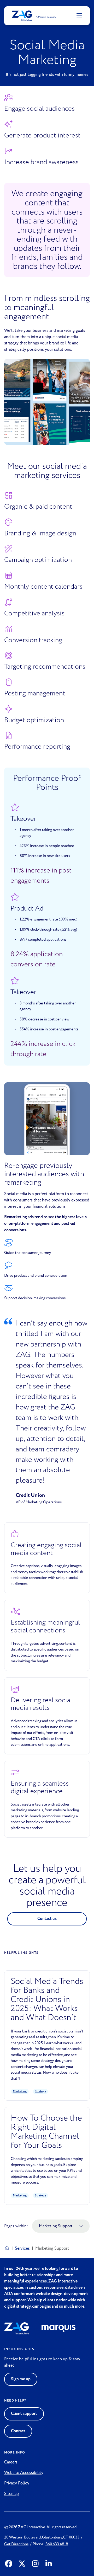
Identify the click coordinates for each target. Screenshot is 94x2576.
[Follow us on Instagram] (35, 2564)
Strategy (40, 2091)
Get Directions (16, 2544)
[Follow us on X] (22, 2564)
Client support (24, 2414)
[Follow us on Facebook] (9, 2564)
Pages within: (16, 2226)
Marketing (20, 2091)
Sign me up (21, 2379)
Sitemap (11, 2494)
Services (22, 2248)
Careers (11, 2462)
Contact (18, 2431)
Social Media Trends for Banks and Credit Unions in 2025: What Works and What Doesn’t (47, 2000)
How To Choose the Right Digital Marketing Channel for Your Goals (46, 2132)
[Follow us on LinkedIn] (49, 2564)
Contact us (47, 1919)
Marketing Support (56, 2226)
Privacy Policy (17, 2483)
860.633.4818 (57, 2544)
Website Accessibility (24, 2473)
